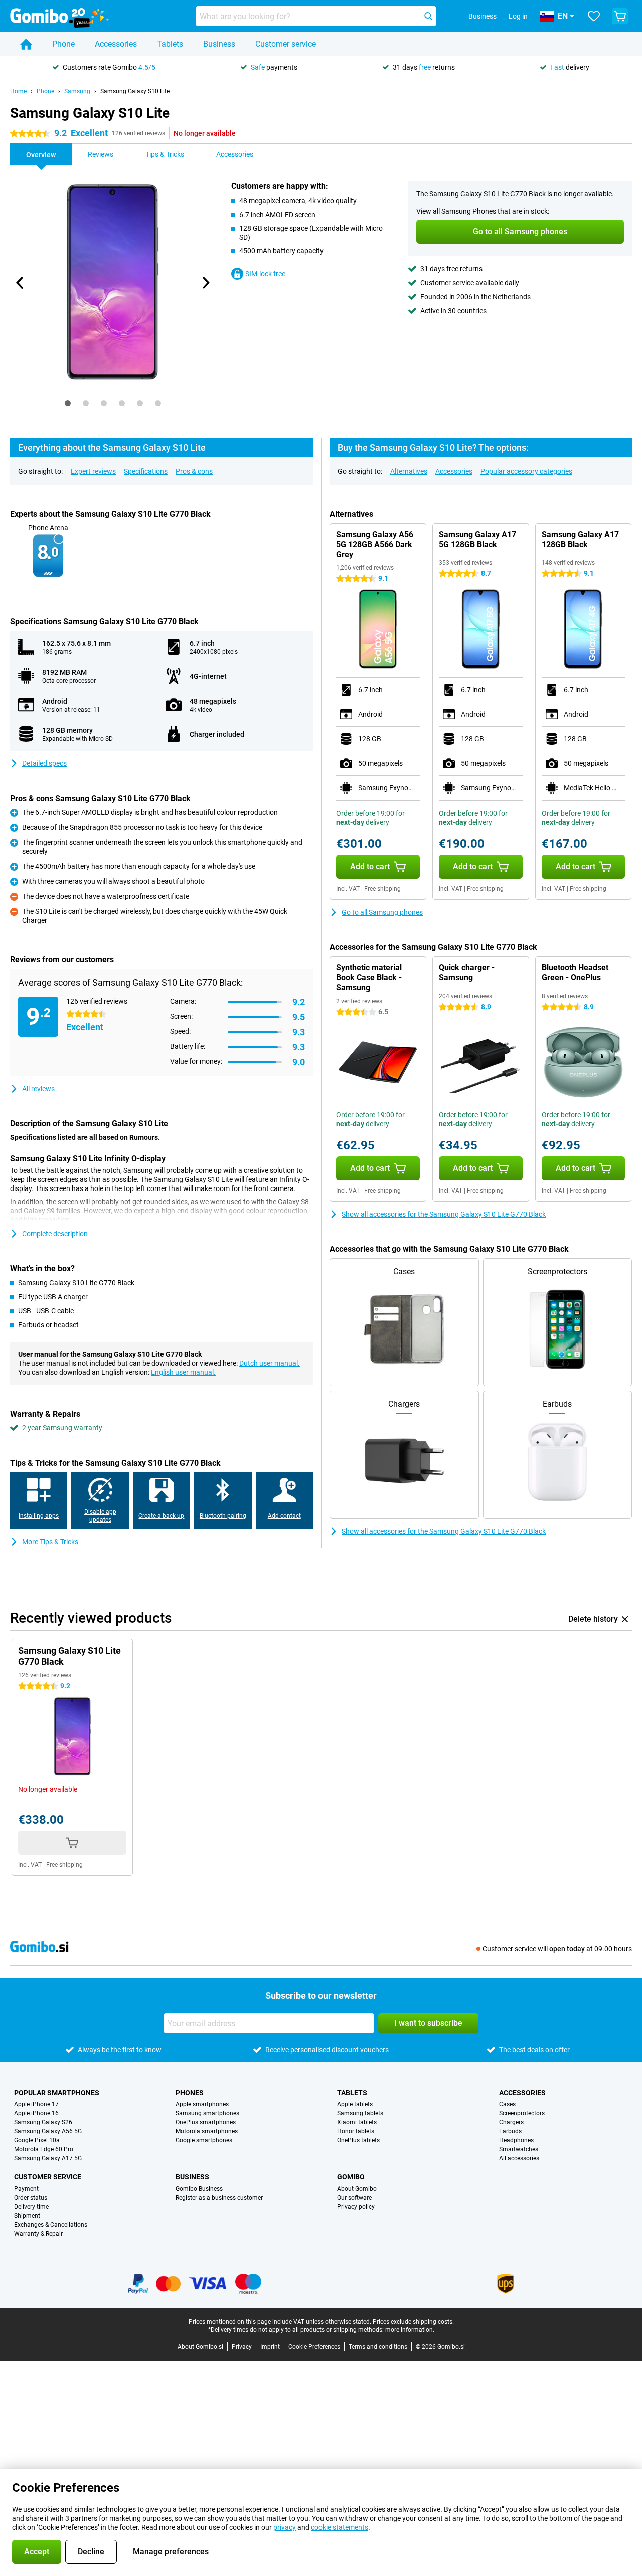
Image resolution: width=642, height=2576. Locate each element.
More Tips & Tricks (50, 1542)
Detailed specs (44, 763)
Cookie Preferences (314, 2347)
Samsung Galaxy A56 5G (48, 2131)
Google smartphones (204, 2140)
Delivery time (31, 2207)
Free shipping (382, 889)
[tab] (68, 403)
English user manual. (183, 1372)
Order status (31, 2198)
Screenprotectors (522, 2113)
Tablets (170, 44)
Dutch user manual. (270, 1363)
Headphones (516, 2140)
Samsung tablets (360, 2113)
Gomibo (351, 2177)
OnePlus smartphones (206, 2122)
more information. (410, 2330)
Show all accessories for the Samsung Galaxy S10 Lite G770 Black (444, 1214)
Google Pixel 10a (37, 2140)
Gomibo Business (199, 2189)
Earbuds (510, 2131)
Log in (518, 16)
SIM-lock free (265, 274)
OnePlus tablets (358, 2140)
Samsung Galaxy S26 (43, 2122)
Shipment (27, 2216)
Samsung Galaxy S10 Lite (135, 91)
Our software (354, 2198)
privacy (285, 2527)
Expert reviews (93, 471)
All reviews (38, 1089)
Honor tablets (356, 2131)
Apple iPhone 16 (36, 2113)
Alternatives (409, 471)
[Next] (205, 283)
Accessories (116, 44)
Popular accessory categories (526, 471)
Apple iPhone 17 (36, 2104)
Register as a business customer (219, 2198)
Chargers (511, 2122)
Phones (190, 2093)
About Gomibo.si (200, 2347)
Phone (63, 44)
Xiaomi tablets (357, 2122)
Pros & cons (194, 471)
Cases (507, 2104)
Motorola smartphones (207, 2131)
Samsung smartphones (207, 2113)
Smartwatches (519, 2149)
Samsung (77, 91)
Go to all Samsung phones (382, 912)
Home (18, 91)
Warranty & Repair (38, 2234)
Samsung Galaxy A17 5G (48, 2158)
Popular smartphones (57, 2093)
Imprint (270, 2347)
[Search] (428, 16)
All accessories (519, 2158)
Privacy (242, 2347)
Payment (26, 2189)
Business (219, 44)
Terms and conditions (378, 2347)
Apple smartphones (202, 2104)
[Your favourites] (594, 16)
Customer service (286, 44)
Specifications (146, 471)
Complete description (55, 1234)
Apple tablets (355, 2104)
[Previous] (20, 283)
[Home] (26, 44)
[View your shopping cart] (620, 16)
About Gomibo (357, 2189)
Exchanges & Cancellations (51, 2225)
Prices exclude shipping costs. (413, 2322)
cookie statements (340, 2527)
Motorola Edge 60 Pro (44, 2149)
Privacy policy (356, 2207)
